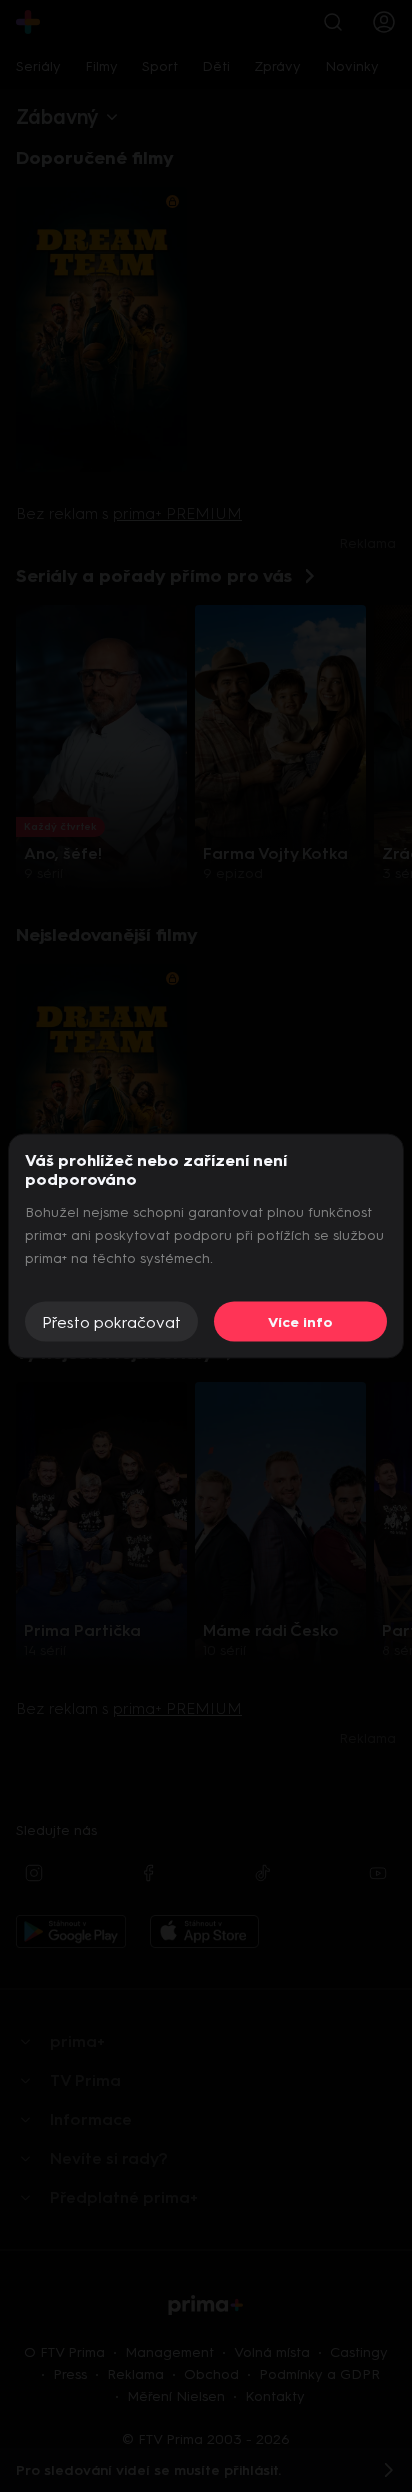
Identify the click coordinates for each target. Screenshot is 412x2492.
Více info (300, 1321)
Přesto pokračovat (111, 1321)
